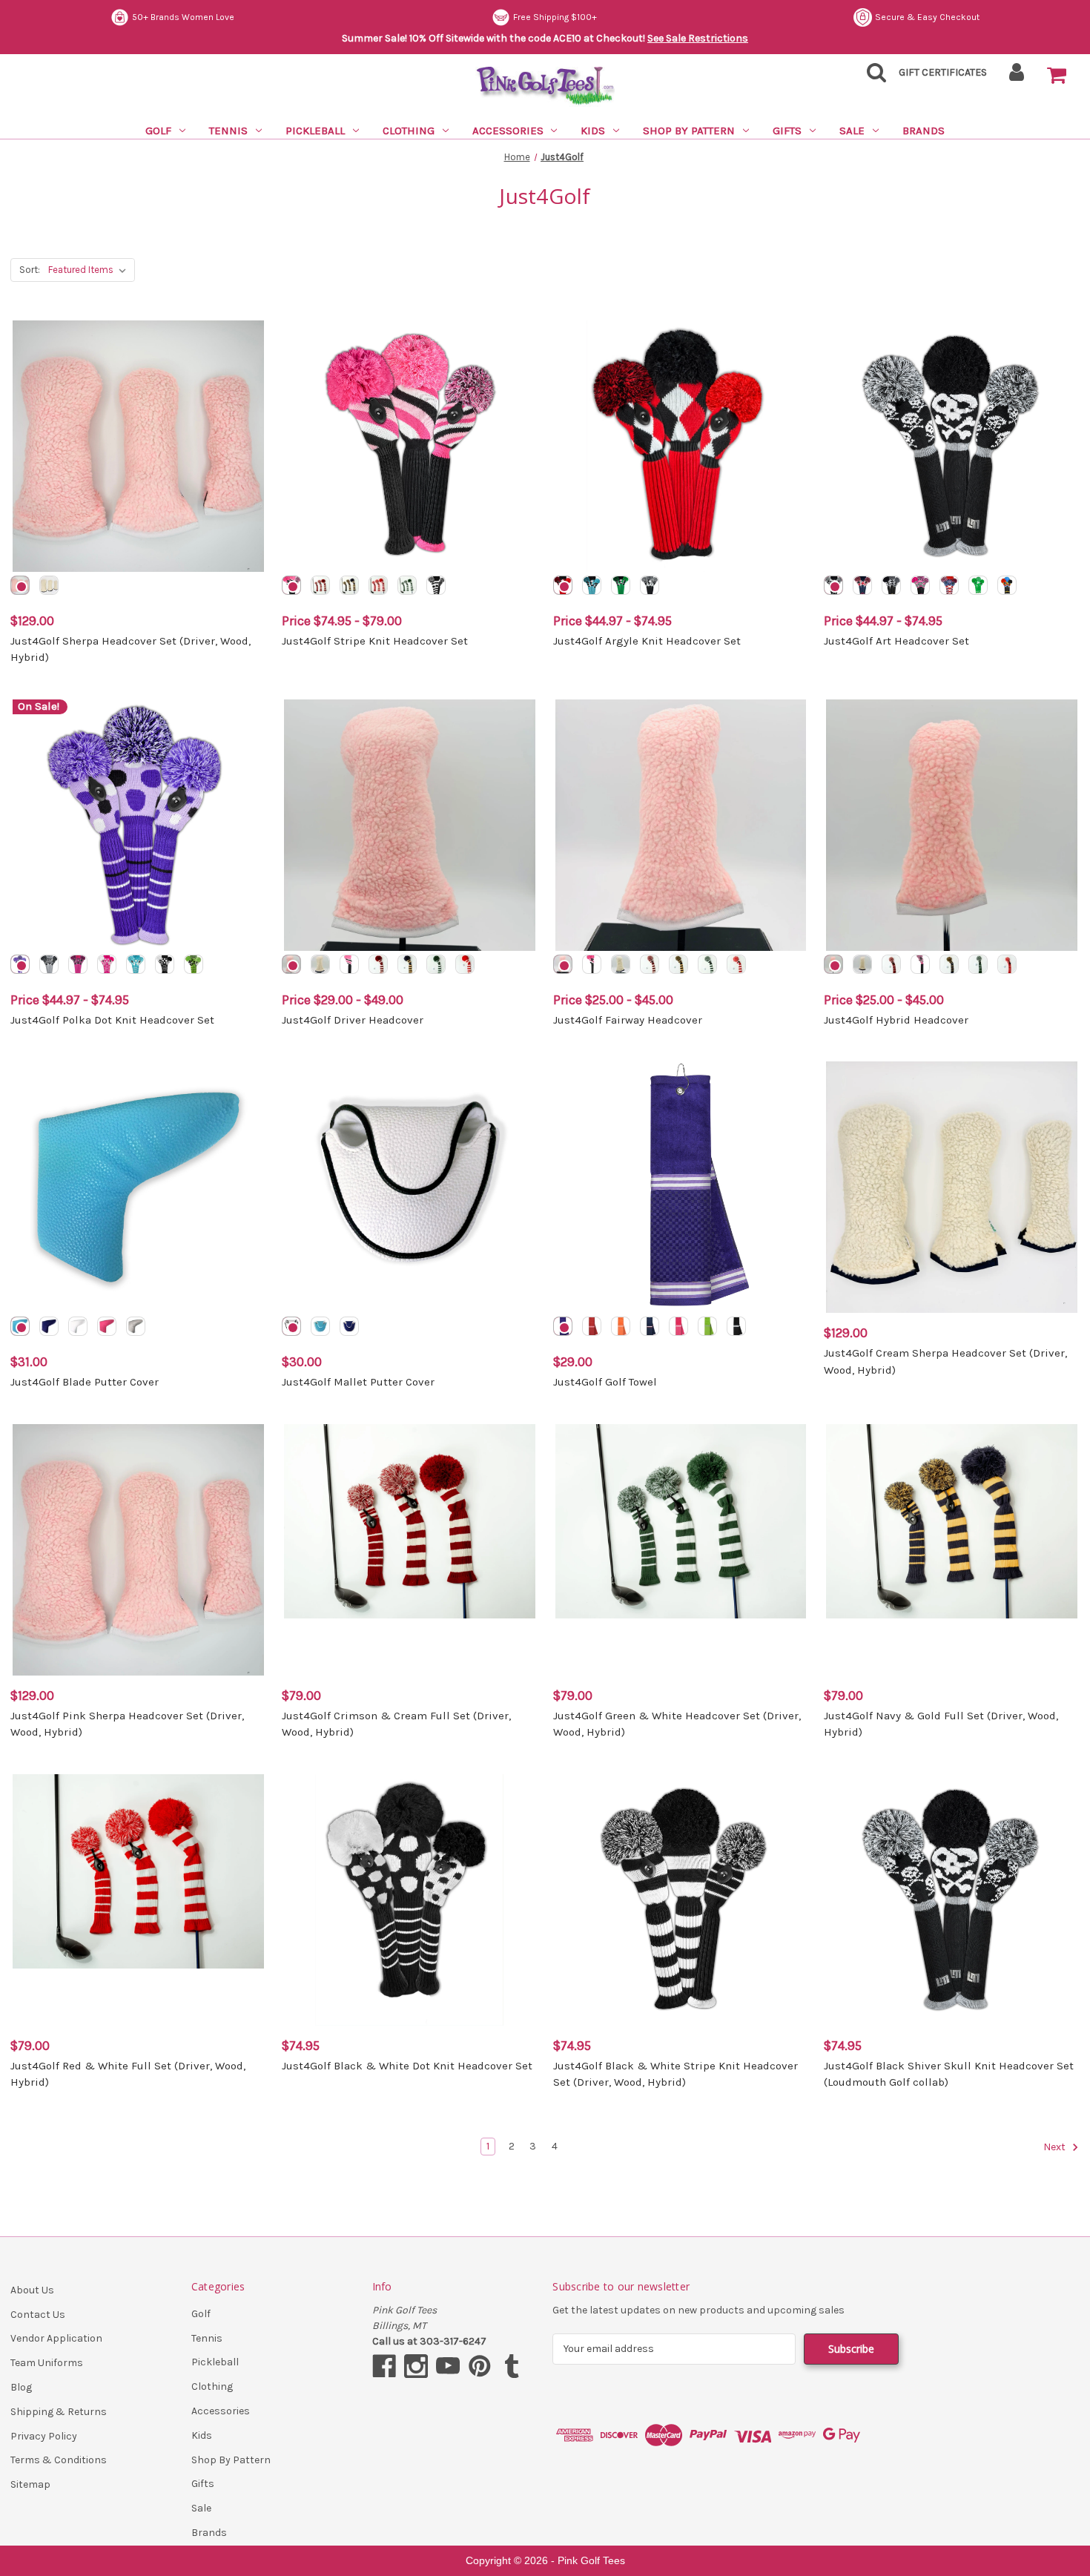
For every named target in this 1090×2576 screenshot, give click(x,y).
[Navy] (650, 1326)
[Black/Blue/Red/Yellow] (1007, 585)
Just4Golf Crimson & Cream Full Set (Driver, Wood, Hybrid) (396, 1724)
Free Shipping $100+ (555, 17)
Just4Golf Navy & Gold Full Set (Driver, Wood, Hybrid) (941, 1724)
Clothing (409, 131)
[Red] (592, 1326)
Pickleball (315, 131)
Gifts (787, 131)
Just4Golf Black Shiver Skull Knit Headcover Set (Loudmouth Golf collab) (949, 2074)
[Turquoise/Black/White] (592, 585)
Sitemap (30, 2484)
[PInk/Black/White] (592, 964)
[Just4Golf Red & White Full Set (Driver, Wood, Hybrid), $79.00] (138, 1900)
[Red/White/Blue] (862, 585)
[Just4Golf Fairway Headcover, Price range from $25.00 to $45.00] (681, 825)
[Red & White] (378, 585)
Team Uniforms (47, 2363)
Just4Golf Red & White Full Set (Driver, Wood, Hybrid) (128, 2074)
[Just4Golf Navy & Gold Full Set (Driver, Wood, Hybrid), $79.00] (952, 1550)
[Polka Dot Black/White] (165, 964)
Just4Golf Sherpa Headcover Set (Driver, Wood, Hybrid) (131, 649)
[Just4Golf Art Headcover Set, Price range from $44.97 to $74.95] (952, 446)
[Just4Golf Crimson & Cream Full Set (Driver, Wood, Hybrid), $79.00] (410, 1550)
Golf (158, 131)
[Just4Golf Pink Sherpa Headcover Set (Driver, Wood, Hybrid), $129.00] (138, 1550)
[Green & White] (407, 585)
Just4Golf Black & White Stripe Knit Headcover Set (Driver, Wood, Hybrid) (676, 2074)
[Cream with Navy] (49, 585)
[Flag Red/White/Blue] (949, 585)
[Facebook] (384, 2366)
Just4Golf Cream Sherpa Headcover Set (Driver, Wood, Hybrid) (945, 1361)
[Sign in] (1017, 77)
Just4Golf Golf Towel (605, 1382)
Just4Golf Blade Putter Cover (85, 1382)
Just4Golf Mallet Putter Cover (358, 1382)
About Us (32, 2290)
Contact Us (38, 2315)
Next (1056, 2147)
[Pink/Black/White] (291, 585)
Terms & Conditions (59, 2460)
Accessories (508, 131)
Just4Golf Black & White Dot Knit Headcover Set (407, 2066)
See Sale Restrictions (698, 38)
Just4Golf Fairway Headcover (628, 1020)
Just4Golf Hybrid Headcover (896, 1020)
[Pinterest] (480, 2366)
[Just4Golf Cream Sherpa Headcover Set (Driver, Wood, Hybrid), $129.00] (952, 1187)
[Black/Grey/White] (650, 585)
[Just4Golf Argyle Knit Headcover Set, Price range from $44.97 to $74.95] (681, 446)
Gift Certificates (943, 72)
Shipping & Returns (59, 2412)
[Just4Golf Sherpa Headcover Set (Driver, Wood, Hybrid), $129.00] (138, 446)
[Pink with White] (20, 585)
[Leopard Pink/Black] (78, 964)
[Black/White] (436, 585)
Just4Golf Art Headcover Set (896, 641)
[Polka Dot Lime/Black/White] (194, 964)
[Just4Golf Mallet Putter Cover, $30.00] (410, 1187)
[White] (78, 1326)
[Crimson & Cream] (320, 585)
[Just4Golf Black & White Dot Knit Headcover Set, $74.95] (410, 1900)
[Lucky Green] (978, 585)
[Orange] (621, 1326)
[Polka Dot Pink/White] (107, 964)
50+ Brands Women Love (183, 17)
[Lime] (707, 1326)
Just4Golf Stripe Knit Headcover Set (375, 641)
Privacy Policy (44, 2436)
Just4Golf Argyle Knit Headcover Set (647, 641)
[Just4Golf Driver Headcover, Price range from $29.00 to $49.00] (410, 825)
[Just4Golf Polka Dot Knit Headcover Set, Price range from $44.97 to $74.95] (138, 825)
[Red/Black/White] (563, 585)
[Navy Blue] (49, 1326)
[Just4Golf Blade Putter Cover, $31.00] (138, 1187)
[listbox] (90, 270)
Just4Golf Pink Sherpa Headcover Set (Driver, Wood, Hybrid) (127, 1724)
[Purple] (563, 1326)
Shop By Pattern (689, 131)
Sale (852, 131)
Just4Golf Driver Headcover (353, 1020)
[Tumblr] (512, 2366)
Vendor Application (56, 2338)
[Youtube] (448, 2366)
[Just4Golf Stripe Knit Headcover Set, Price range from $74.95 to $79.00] (410, 446)
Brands (924, 131)
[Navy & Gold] (349, 585)
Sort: (30, 270)
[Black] (736, 1326)
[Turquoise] (20, 1326)
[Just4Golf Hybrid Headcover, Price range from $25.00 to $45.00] (952, 825)
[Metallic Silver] (136, 1326)
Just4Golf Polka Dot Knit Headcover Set (112, 1020)
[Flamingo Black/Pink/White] (920, 585)
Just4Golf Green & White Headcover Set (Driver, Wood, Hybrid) (677, 1724)
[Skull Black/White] (833, 585)
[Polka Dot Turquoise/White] (136, 964)
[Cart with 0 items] (1057, 76)
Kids (593, 131)
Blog (21, 2387)
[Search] (872, 77)
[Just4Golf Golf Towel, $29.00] (681, 1187)
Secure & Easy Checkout (927, 17)
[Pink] (107, 1326)
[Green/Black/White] (621, 585)
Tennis (228, 131)
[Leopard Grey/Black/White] (49, 964)
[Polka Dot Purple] (20, 964)
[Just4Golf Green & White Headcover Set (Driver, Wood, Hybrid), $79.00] (681, 1550)
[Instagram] (416, 2366)
